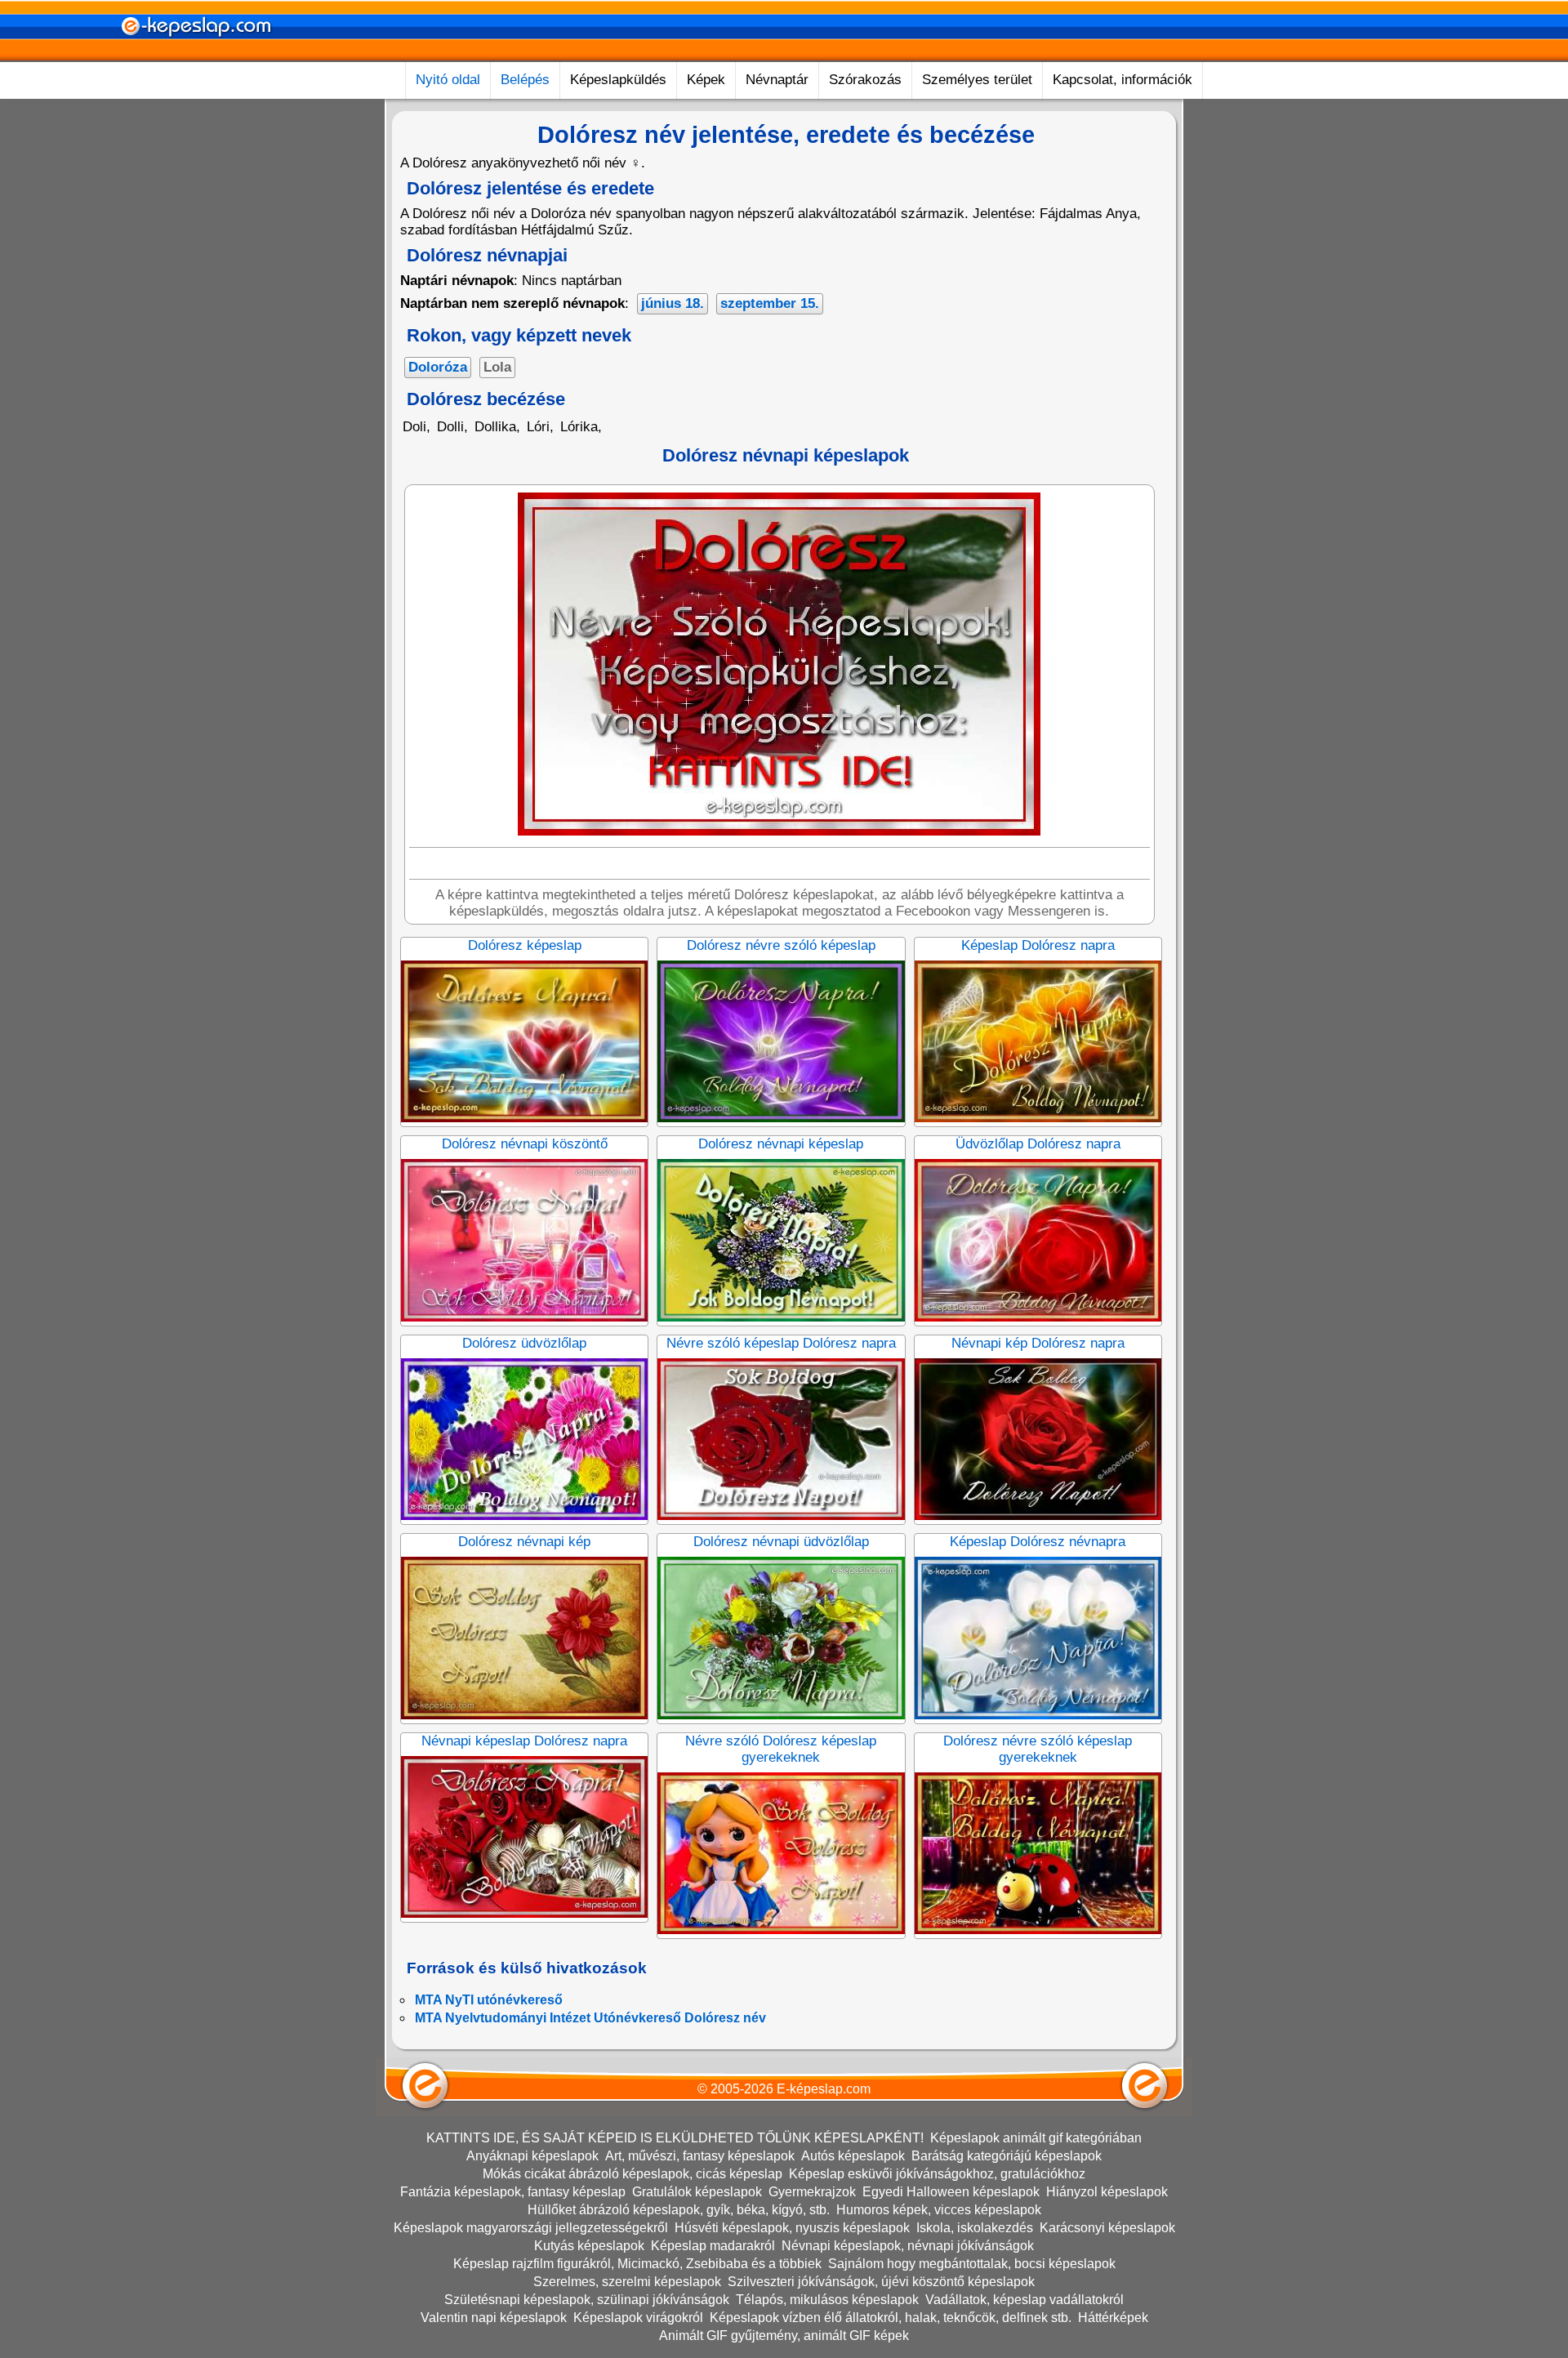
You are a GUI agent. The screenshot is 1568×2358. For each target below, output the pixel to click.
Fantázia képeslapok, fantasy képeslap (513, 2192)
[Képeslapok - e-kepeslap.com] (196, 56)
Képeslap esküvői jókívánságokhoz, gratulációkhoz (937, 2174)
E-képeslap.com (824, 2089)
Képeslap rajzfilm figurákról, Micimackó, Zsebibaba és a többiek (637, 2264)
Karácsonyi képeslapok (1107, 2228)
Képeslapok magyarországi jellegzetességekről (531, 2228)
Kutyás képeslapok (589, 2246)
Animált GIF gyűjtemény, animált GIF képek (784, 2336)
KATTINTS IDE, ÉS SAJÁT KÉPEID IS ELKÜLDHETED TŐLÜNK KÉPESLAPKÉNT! (675, 2138)
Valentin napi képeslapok (494, 2318)
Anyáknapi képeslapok (532, 2156)
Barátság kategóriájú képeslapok (1007, 2156)
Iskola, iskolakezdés (975, 2228)
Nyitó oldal (448, 80)
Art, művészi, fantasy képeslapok (700, 2156)
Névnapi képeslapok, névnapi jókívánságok (908, 2246)
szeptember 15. (770, 303)
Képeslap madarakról (713, 2246)
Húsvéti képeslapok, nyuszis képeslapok (792, 2228)
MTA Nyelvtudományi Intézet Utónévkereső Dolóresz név (590, 2018)
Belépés (525, 80)
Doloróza (438, 367)
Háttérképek (1113, 2318)
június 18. (673, 303)
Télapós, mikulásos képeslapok (827, 2300)
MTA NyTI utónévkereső (489, 2000)
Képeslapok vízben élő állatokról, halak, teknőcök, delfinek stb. (891, 2318)
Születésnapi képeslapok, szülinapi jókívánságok (587, 2300)
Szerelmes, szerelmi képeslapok (627, 2282)
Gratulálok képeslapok (697, 2192)
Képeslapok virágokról (638, 2318)
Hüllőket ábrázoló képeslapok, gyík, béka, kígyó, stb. (679, 2210)
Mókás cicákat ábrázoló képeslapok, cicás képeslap (633, 2174)
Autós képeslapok (853, 2156)
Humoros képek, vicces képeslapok (939, 2210)
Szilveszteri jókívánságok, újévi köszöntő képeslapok (881, 2282)
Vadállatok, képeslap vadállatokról (1025, 2300)
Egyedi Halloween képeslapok (951, 2192)
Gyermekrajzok (812, 2192)
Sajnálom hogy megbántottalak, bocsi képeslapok (972, 2264)
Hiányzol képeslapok (1107, 2192)
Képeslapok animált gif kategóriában (1036, 2138)
